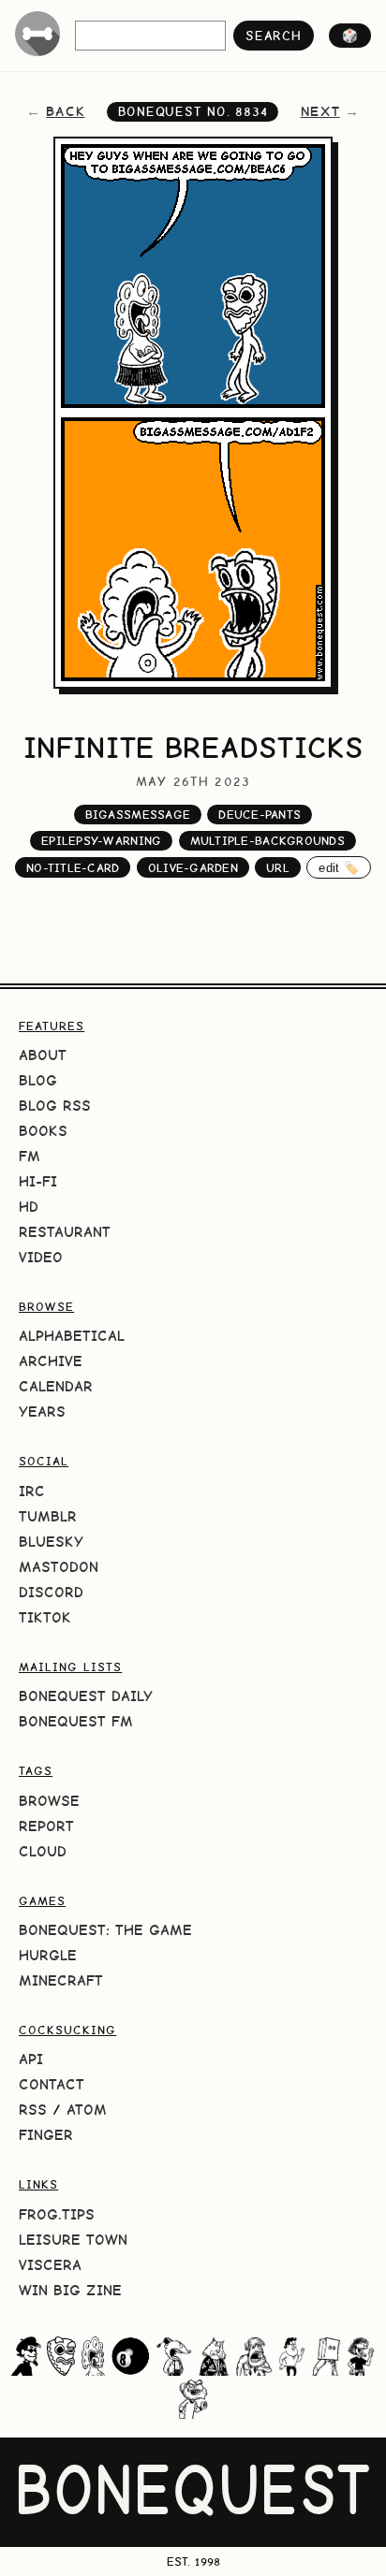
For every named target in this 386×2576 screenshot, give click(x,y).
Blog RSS (55, 1106)
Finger (46, 2135)
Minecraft (61, 1980)
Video (41, 1257)
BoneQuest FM (76, 1721)
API (31, 2059)
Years (42, 1412)
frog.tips (57, 2214)
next (320, 111)
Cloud (43, 1851)
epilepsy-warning (101, 841)
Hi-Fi (38, 1181)
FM (30, 1156)
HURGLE (48, 1955)
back (65, 111)
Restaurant (65, 1232)
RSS (33, 2110)
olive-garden (193, 868)
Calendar (56, 1386)
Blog (38, 1080)
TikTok (45, 1617)
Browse (49, 1801)
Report (46, 1826)
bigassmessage (138, 815)
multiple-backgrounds (267, 841)
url (278, 868)
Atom (87, 2110)
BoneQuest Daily (86, 1696)
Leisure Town (73, 2240)
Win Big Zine (70, 2290)
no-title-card (73, 868)
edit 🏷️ (339, 868)
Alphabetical (72, 1336)
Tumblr (48, 1516)
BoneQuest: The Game (105, 1930)
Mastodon (59, 1567)
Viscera (50, 2265)
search (273, 36)
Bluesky (51, 1542)
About (43, 1055)
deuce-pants (260, 815)
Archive (51, 1361)
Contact (52, 2084)
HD (29, 1207)
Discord (51, 1592)
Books (43, 1131)
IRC (32, 1491)
